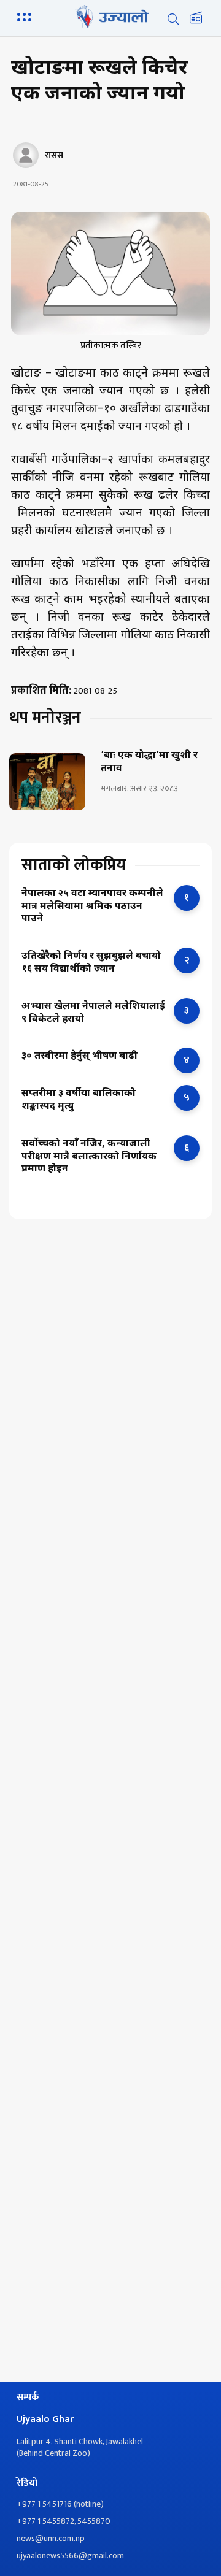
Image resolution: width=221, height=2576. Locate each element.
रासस (54, 155)
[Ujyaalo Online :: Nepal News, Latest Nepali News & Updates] (110, 17)
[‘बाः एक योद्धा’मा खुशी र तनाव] (47, 782)
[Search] (173, 19)
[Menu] (26, 16)
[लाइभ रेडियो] (196, 19)
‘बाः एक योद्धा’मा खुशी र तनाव (149, 763)
